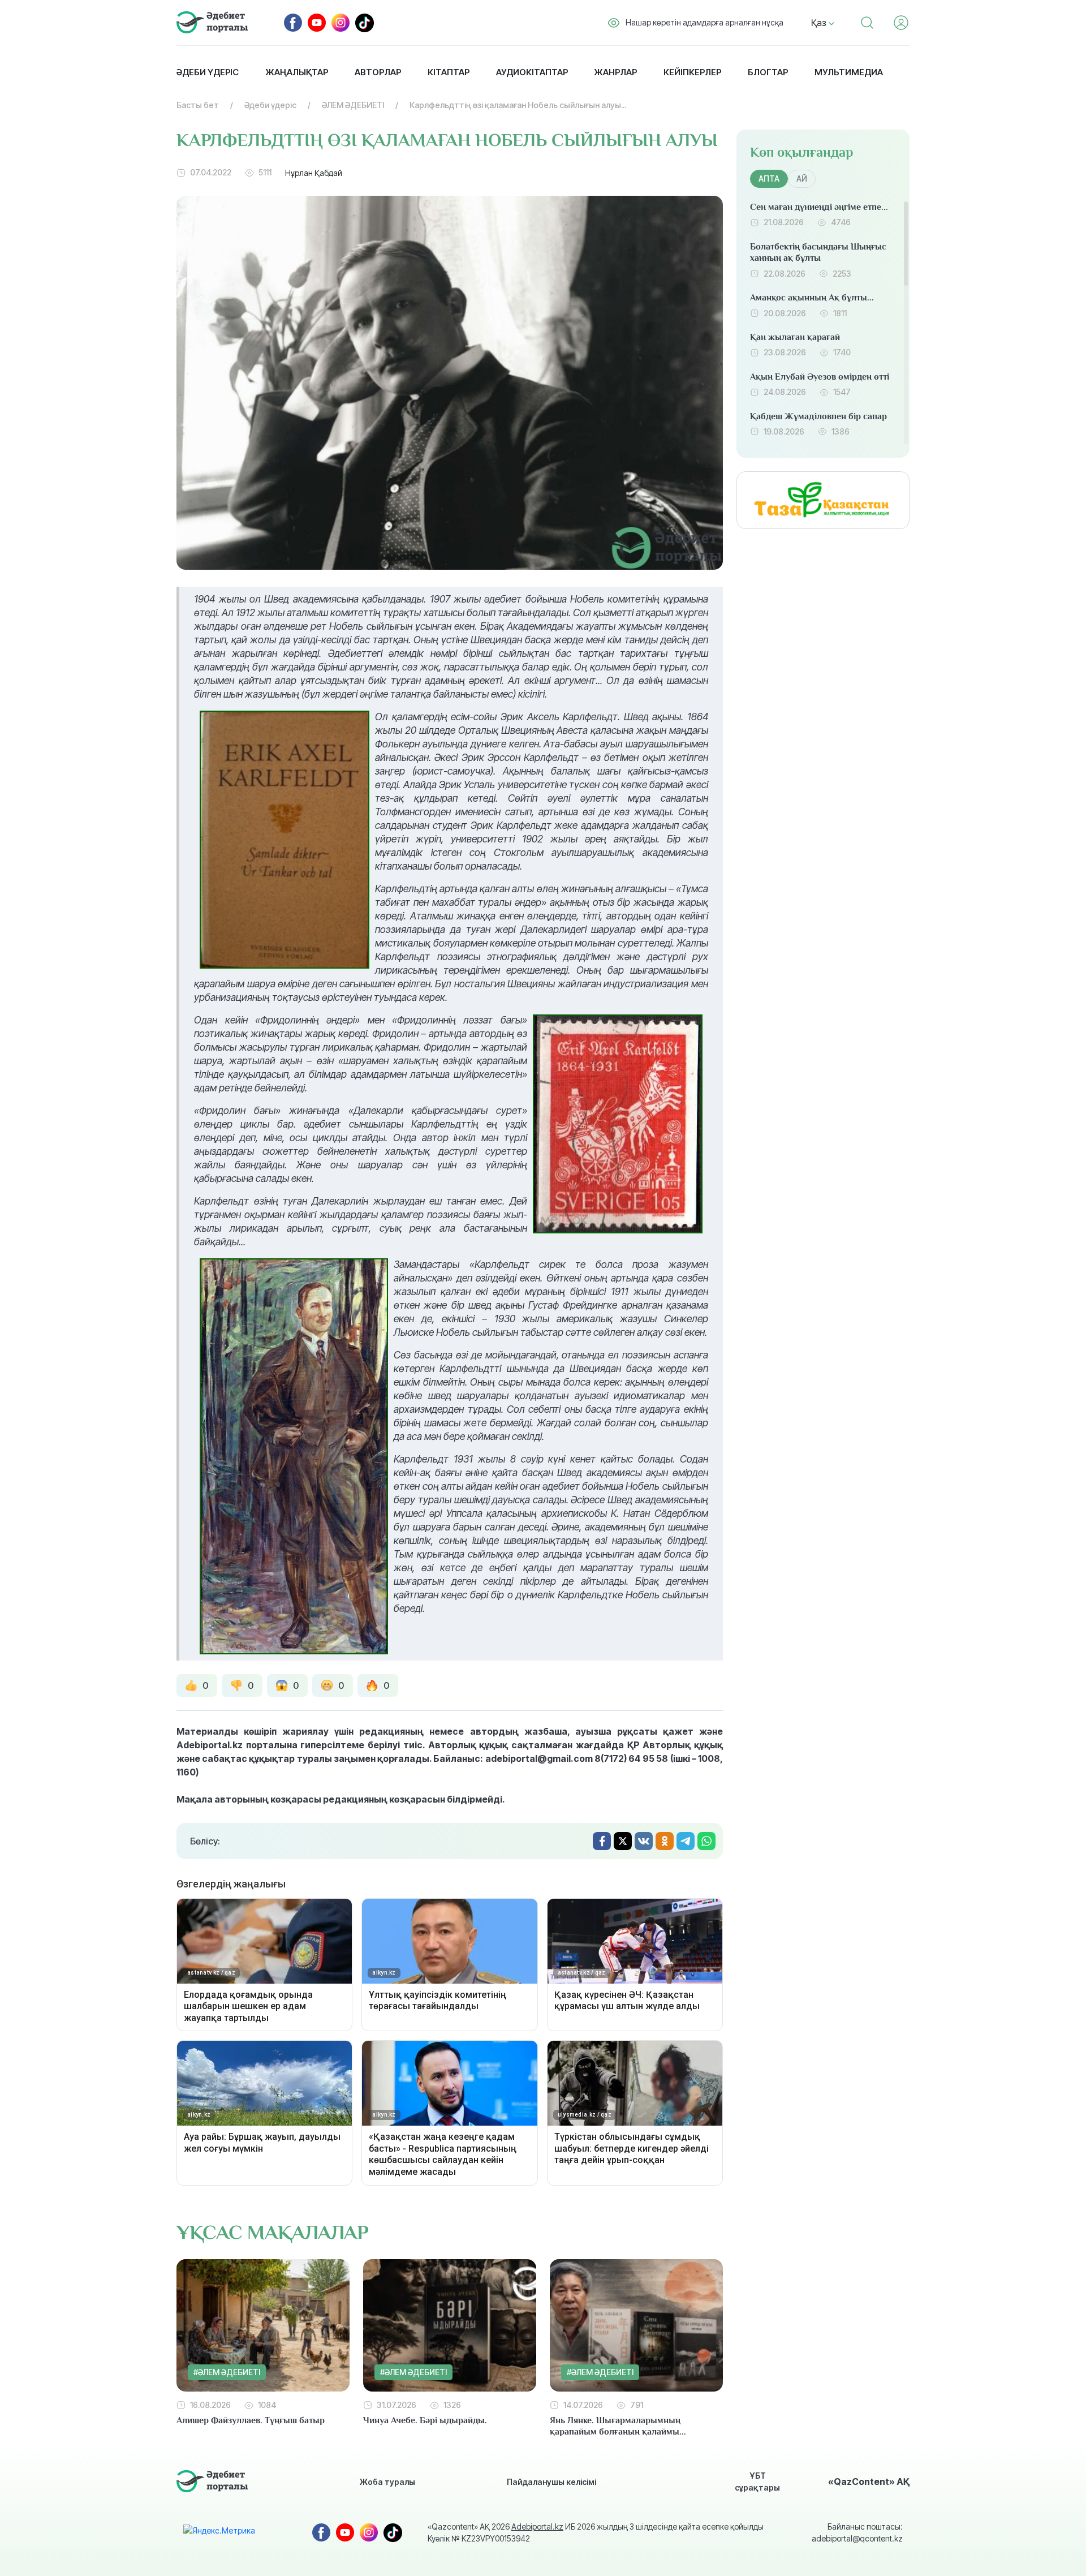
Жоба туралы (387, 2482)
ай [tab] (802, 179)
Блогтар (768, 72)
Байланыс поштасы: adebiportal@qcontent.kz (857, 2532)
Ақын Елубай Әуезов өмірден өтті (820, 377)
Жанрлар (615, 72)
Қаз (820, 23)
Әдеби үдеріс (208, 72)
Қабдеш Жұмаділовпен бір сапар (818, 416)
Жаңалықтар (297, 72)
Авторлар (378, 72)
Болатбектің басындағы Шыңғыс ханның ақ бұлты (818, 253)
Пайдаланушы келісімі (551, 2482)
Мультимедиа (849, 72)
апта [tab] (769, 179)
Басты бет (198, 105)
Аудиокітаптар (532, 72)
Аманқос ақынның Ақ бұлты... (812, 298)
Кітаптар (449, 72)
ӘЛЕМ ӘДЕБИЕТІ (353, 105)
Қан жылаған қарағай (795, 337)
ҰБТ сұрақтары (757, 2482)
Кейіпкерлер (692, 72)
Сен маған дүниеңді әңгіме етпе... (819, 207)
